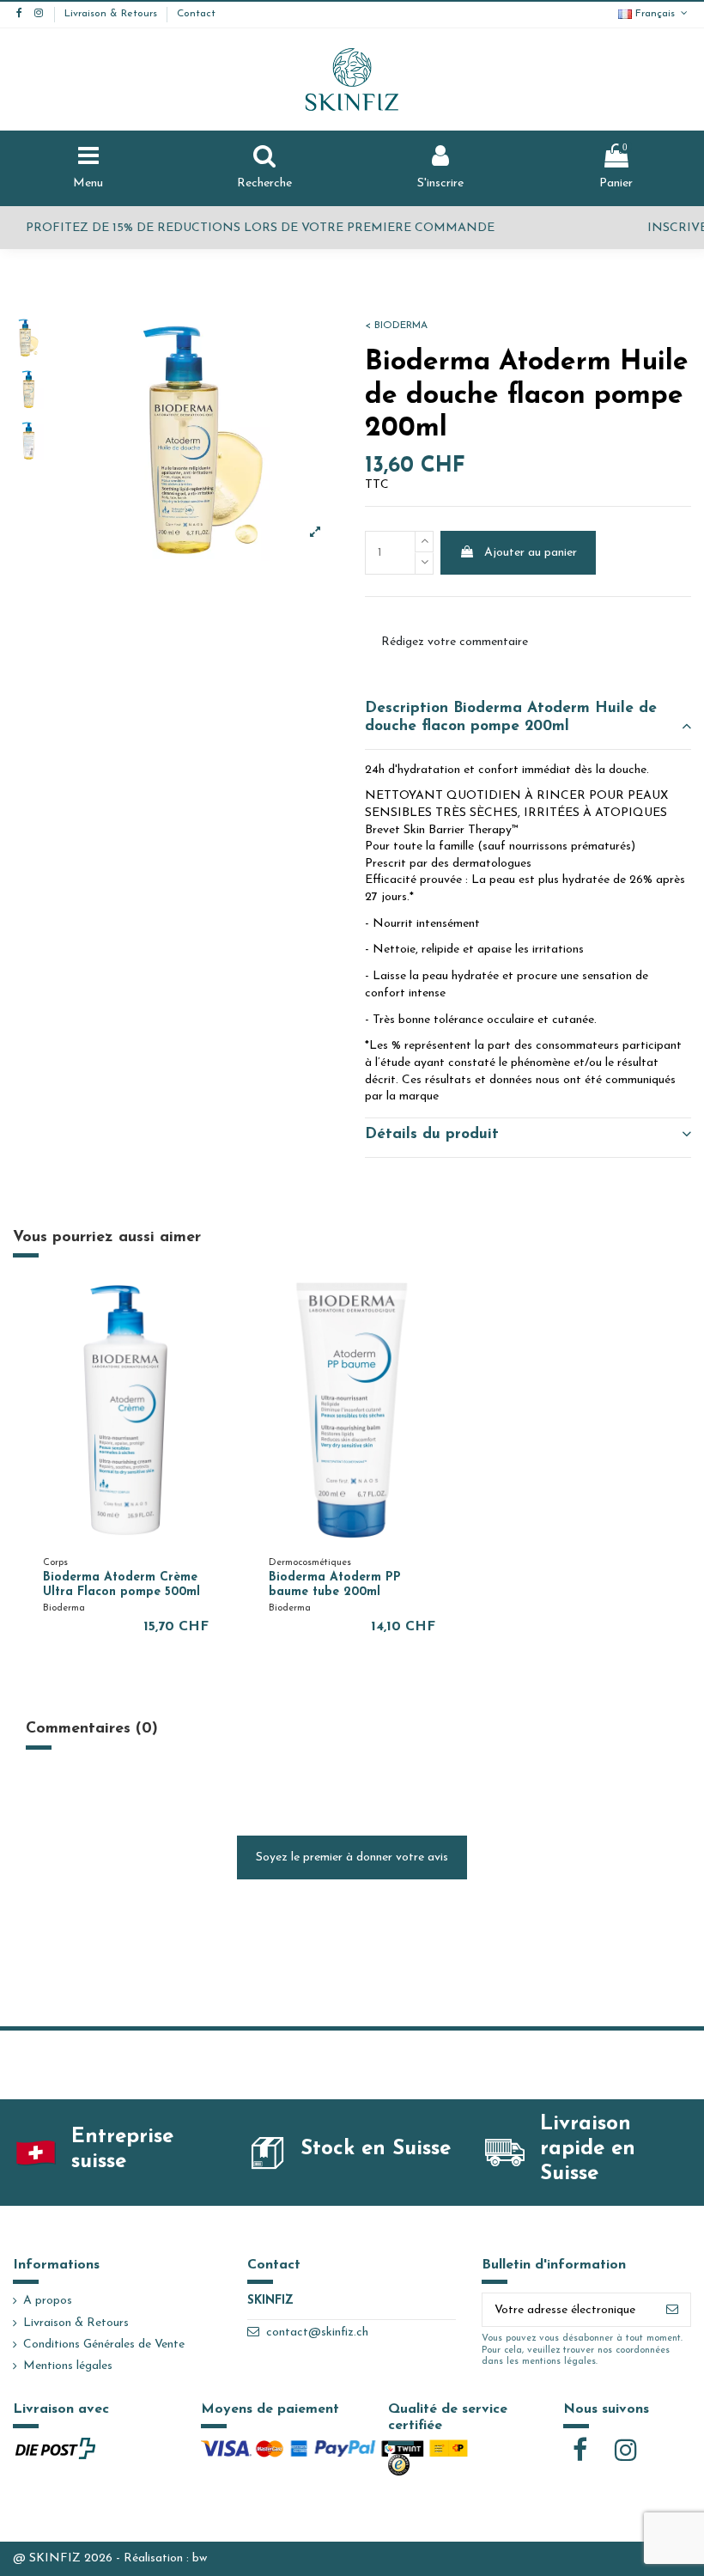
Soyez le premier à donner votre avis (352, 1857)
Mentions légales (68, 2366)
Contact (196, 14)
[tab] (528, 721)
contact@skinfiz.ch (317, 2332)
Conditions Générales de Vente (104, 2345)
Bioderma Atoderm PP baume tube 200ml (335, 1585)
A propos (48, 2301)
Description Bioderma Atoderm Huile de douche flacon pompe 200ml (511, 717)
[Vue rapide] (213, 1306)
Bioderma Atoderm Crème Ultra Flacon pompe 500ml (121, 1585)
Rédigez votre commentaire (455, 642)
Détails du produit (432, 1134)
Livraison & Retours (112, 14)
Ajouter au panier (531, 553)
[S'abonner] (672, 2310)
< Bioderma (396, 326)
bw (200, 2558)
